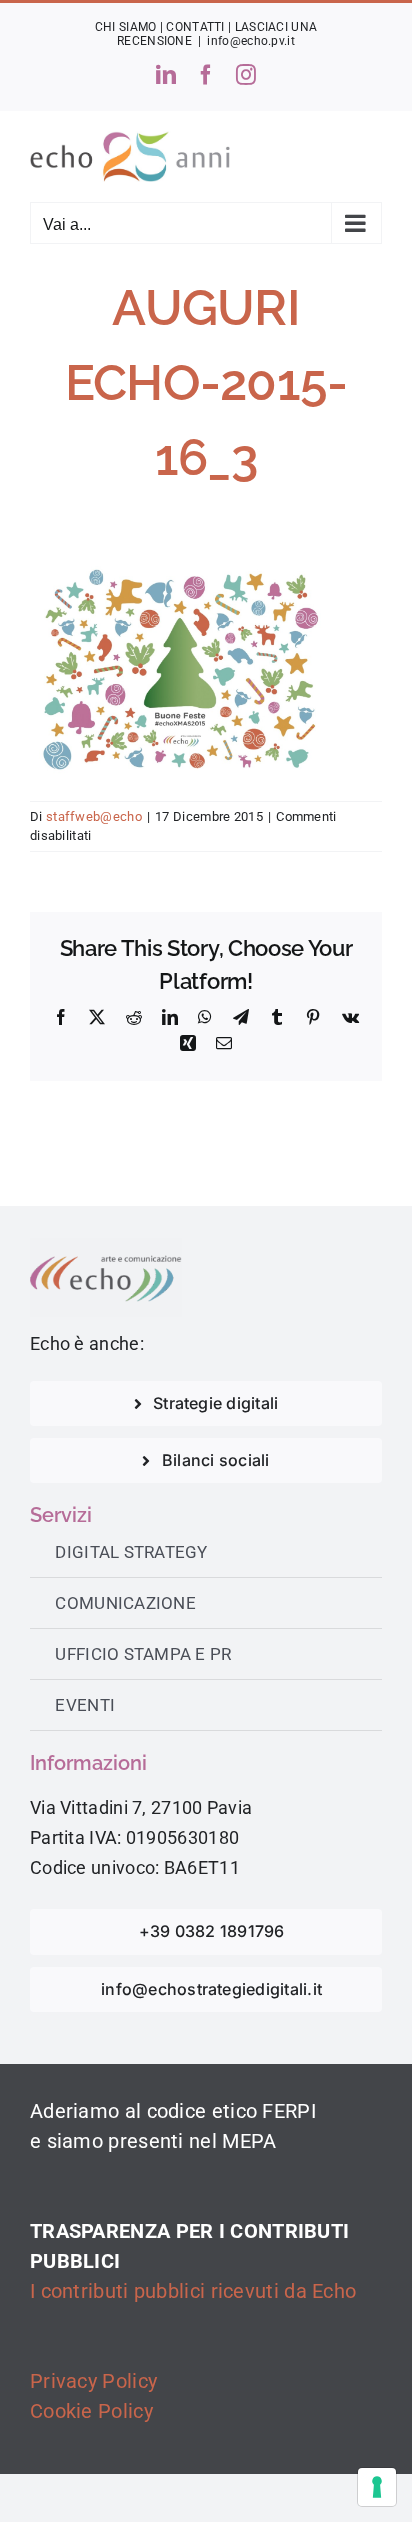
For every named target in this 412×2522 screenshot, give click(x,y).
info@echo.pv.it (251, 41)
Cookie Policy (91, 2411)
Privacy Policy (93, 2381)
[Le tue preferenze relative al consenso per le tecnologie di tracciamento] (377, 2487)
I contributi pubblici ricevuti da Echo (193, 2291)
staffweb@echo (94, 816)
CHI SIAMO (126, 27)
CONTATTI (195, 27)
